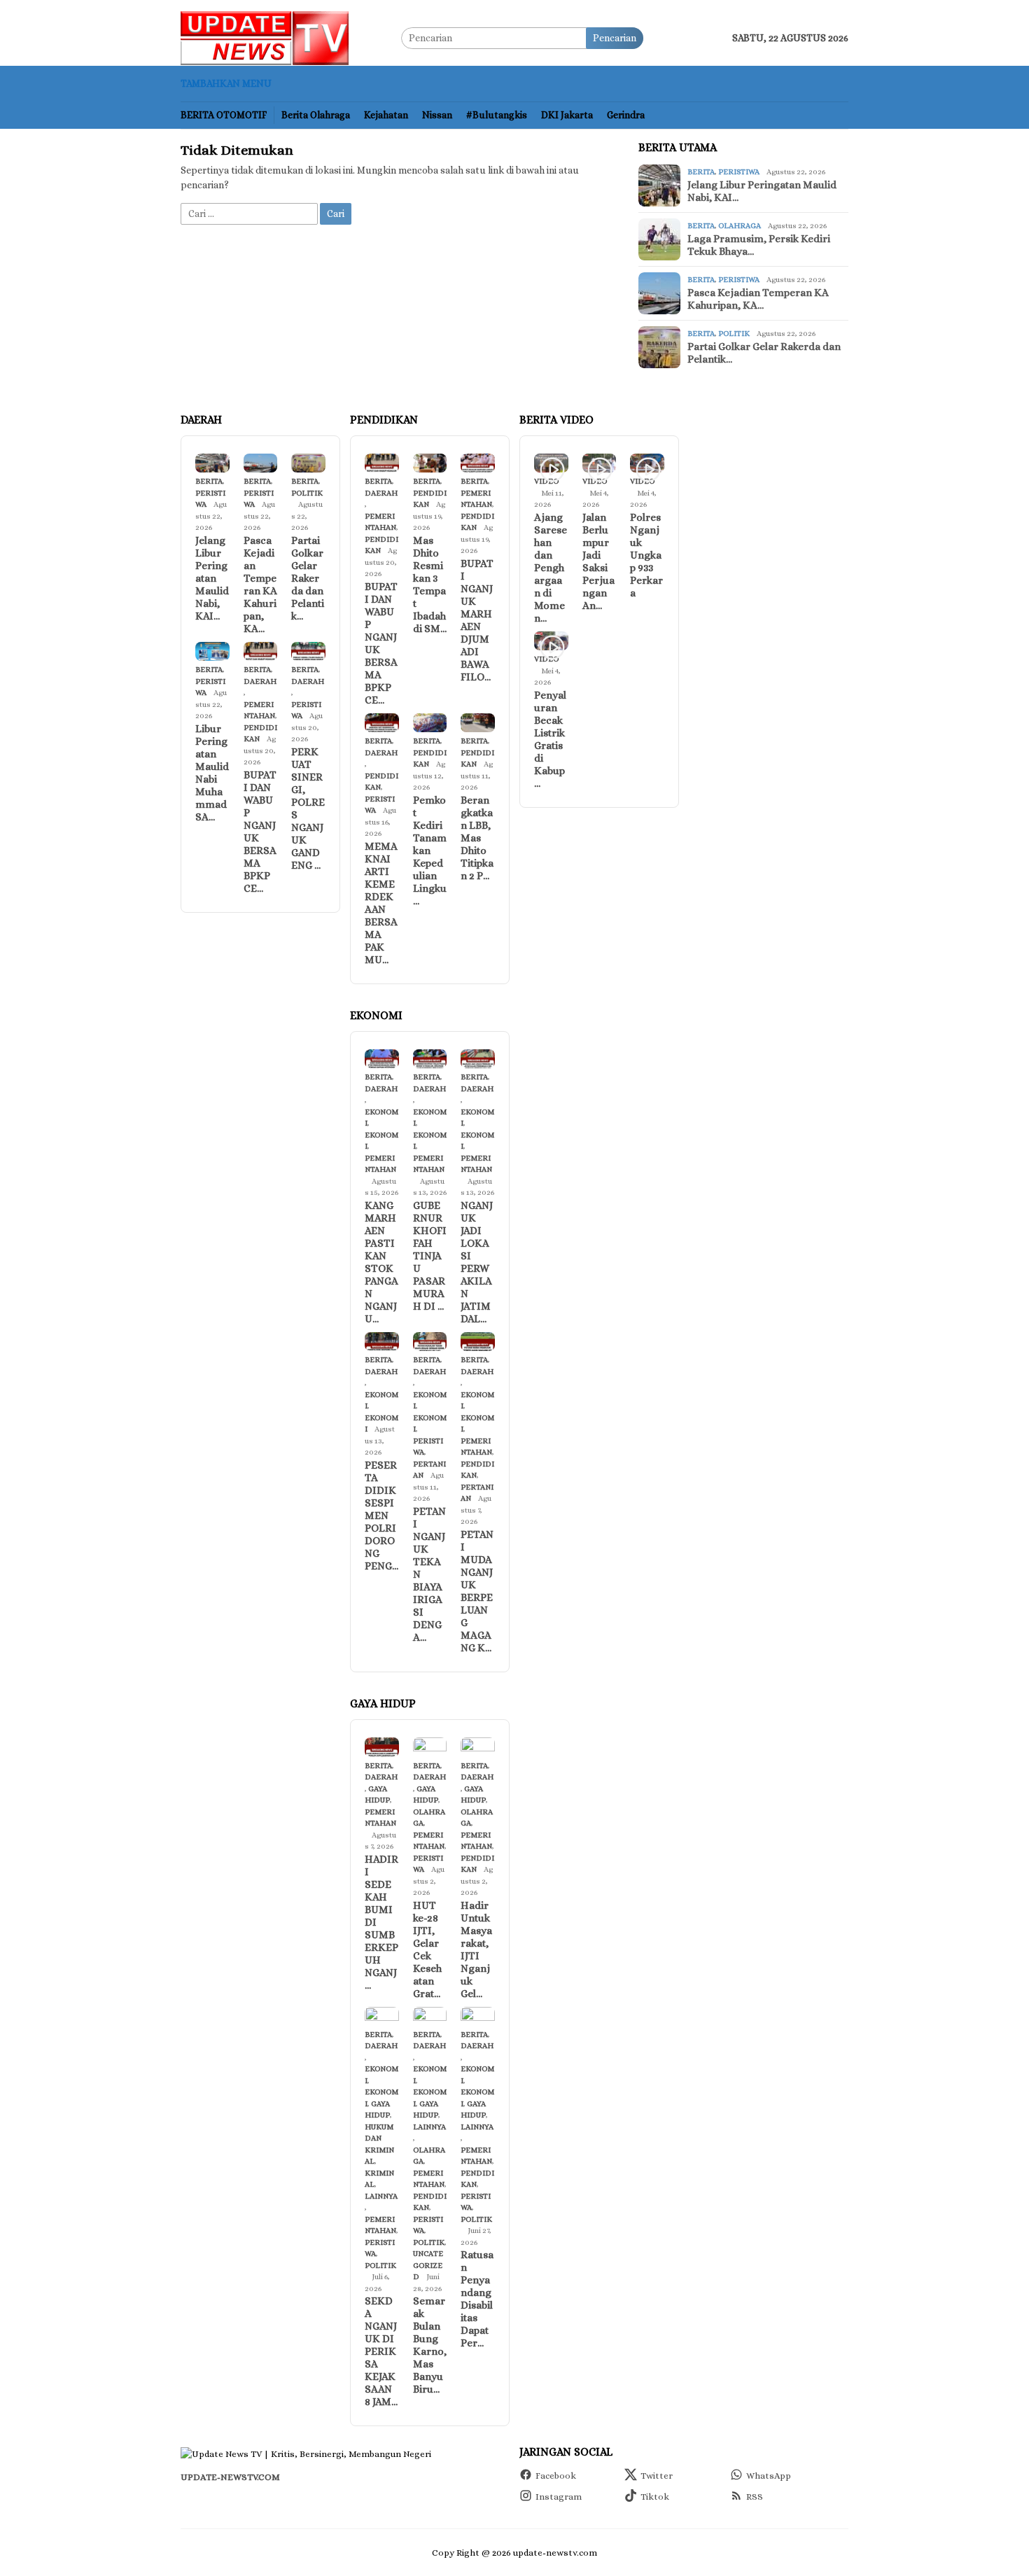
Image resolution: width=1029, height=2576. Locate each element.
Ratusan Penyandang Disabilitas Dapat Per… (477, 2299)
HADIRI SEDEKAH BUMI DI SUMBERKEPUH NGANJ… (381, 1922)
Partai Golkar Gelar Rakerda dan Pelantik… (764, 353)
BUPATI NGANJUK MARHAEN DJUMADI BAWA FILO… (477, 620)
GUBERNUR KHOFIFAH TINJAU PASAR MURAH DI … (430, 1256)
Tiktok (655, 2497)
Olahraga (740, 226)
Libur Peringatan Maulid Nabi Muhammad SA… (212, 773)
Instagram (559, 2497)
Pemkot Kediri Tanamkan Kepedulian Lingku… (430, 850)
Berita (701, 172)
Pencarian (615, 38)
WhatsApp (769, 2476)
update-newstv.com (230, 2477)
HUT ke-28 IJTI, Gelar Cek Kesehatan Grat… (427, 1949)
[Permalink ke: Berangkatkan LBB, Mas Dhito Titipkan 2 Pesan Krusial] (478, 723)
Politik (734, 334)
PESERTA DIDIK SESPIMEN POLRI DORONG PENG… (381, 1515)
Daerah (260, 681)
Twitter (657, 2476)
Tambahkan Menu (226, 83)
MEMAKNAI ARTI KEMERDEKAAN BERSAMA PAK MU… (381, 903)
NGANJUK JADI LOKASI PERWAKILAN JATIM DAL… (477, 1262)
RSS (755, 2497)
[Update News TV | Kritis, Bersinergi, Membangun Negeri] (265, 36)
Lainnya (381, 2196)
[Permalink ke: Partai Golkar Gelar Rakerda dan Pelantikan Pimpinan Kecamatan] (308, 463)
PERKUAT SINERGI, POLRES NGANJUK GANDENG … (308, 808)
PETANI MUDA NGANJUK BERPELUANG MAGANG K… (477, 1591)
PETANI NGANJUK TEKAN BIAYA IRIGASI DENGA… (429, 1574)
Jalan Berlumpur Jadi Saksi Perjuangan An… (598, 561)
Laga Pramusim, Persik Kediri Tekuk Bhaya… (759, 245)
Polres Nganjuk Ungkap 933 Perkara (646, 555)
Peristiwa (739, 172)
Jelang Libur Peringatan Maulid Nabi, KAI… (762, 191)
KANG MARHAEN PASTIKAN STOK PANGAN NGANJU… (381, 1262)
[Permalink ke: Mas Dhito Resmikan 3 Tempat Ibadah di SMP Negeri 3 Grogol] (430, 463)
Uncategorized (428, 2265)
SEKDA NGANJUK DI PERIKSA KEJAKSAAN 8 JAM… (381, 2351)
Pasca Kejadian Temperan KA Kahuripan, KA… (758, 299)
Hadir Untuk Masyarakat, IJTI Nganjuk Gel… (476, 1949)
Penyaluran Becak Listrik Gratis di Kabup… (550, 739)
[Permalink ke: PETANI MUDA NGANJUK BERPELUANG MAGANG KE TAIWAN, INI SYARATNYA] (478, 1342)
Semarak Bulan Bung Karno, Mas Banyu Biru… (430, 2345)
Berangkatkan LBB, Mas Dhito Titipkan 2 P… (477, 838)
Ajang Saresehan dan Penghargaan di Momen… (551, 568)
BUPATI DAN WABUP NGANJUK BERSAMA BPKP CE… (260, 832)
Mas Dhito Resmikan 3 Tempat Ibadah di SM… (430, 584)
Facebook (556, 2476)
